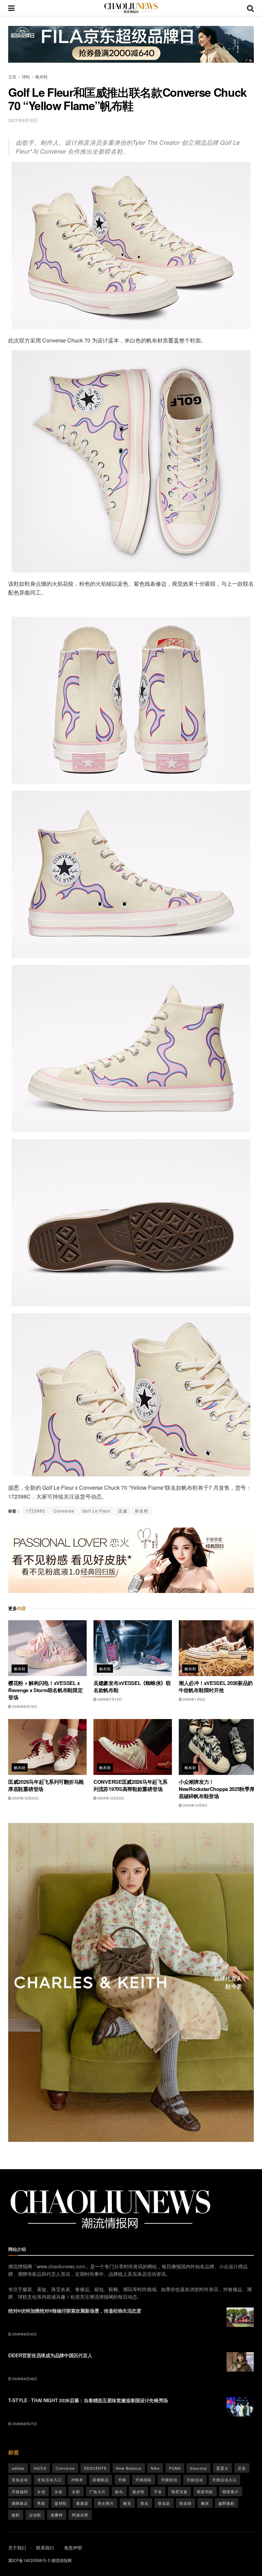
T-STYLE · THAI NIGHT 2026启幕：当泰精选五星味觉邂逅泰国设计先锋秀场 (88, 2400)
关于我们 (17, 2548)
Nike (155, 2468)
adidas (18, 2468)
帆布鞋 (42, 76)
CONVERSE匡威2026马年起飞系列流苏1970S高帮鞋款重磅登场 (130, 1785)
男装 (41, 2503)
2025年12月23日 (25, 1798)
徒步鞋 (139, 2491)
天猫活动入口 (224, 2480)
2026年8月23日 (24, 1706)
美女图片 (106, 2503)
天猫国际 (144, 2480)
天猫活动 (195, 2480)
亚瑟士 (222, 2468)
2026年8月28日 (24, 2379)
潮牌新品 (20, 2503)
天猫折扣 (169, 2480)
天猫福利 (20, 2491)
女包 (41, 2491)
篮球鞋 (61, 2503)
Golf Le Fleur (96, 1511)
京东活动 (20, 2480)
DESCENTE (95, 2468)
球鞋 (26, 76)
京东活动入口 (49, 2480)
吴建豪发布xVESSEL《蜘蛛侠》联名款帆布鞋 (132, 1686)
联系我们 (45, 2548)
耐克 (127, 2503)
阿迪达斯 (80, 2515)
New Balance (129, 2468)
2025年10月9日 (195, 1805)
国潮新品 (101, 2480)
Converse (64, 1511)
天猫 (122, 2480)
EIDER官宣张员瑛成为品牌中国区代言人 (50, 2355)
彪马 (119, 2491)
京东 (242, 2468)
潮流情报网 (61, 2560)
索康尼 (82, 2503)
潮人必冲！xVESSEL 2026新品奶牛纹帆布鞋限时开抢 (216, 1686)
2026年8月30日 (24, 2334)
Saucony (199, 2468)
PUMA (175, 2468)
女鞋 (76, 2491)
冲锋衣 (77, 2480)
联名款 (164, 2503)
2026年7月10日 (109, 1699)
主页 (12, 76)
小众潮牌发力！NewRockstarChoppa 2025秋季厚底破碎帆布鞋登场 (217, 1789)
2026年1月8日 (194, 1699)
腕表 (205, 2503)
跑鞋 (16, 2515)
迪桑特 (57, 2515)
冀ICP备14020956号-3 (29, 2560)
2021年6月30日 (23, 120)
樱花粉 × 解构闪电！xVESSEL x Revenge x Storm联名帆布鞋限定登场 (45, 1690)
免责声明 (73, 2548)
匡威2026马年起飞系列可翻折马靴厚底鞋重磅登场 (46, 1785)
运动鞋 (35, 2515)
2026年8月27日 (24, 2424)
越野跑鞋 (227, 2503)
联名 (145, 2503)
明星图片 (231, 2491)
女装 (59, 2491)
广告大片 (98, 2491)
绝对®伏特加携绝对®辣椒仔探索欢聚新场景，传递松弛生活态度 (75, 2311)
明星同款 (205, 2491)
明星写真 (179, 2491)
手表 (158, 2491)
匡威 (123, 1511)
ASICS (40, 2468)
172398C (36, 1511)
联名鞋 (142, 1511)
